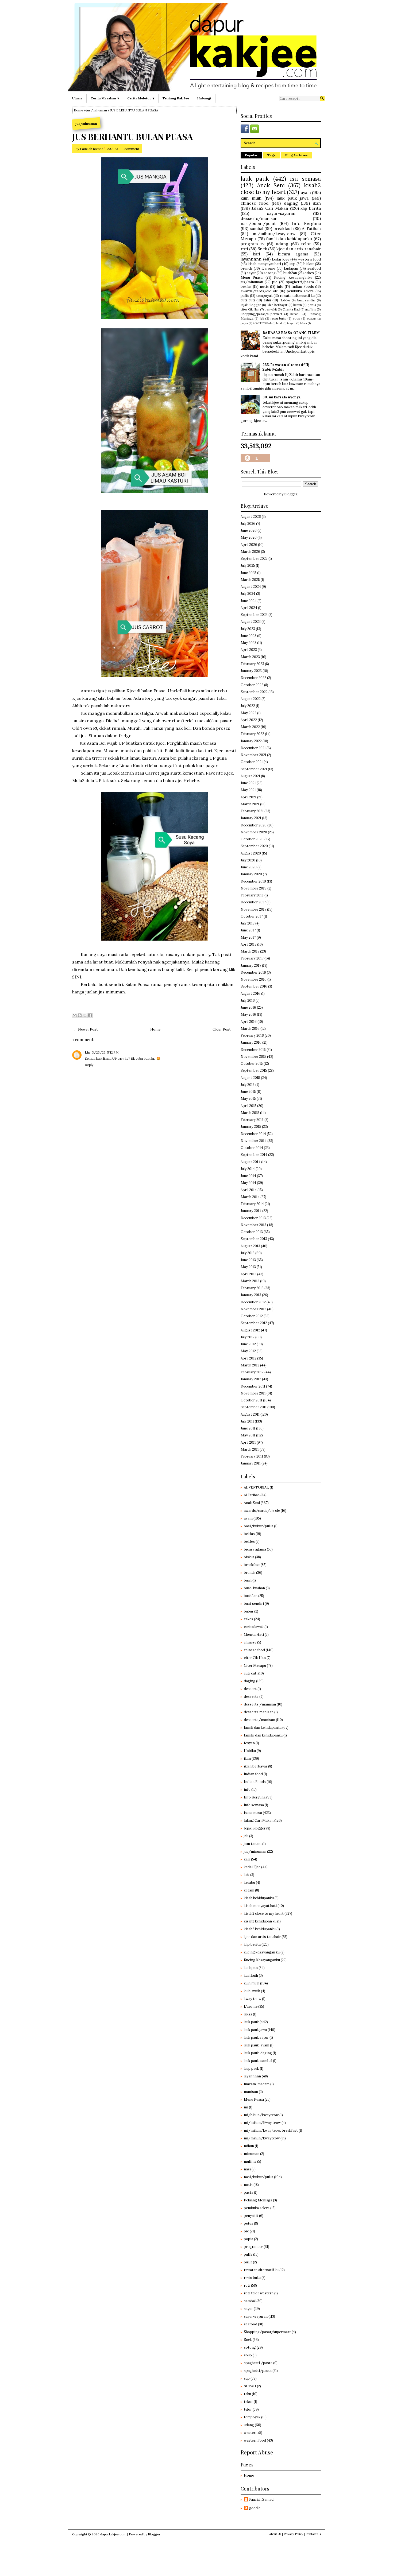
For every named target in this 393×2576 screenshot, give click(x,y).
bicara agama (293, 254)
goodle (255, 2508)
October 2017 (252, 916)
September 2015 (254, 1071)
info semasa (254, 1805)
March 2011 (250, 1449)
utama (77, 98)
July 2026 (248, 524)
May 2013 (248, 1267)
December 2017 (253, 902)
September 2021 (254, 769)
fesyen (291, 323)
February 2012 (252, 1372)
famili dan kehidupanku (289, 239)
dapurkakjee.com (113, 2534)
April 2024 (249, 608)
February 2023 (252, 664)
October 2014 (252, 1148)
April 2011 (248, 1442)
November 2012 (253, 1309)
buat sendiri (306, 300)
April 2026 (249, 545)
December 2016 (253, 972)
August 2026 (251, 517)
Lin (88, 1052)
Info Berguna (306, 223)
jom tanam (253, 1844)
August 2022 (251, 699)
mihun (249, 2146)
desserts (251, 1697)
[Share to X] (85, 1015)
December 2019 (253, 881)
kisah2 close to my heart (281, 189)
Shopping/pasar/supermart (261, 314)
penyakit (271, 309)
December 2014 (253, 1134)
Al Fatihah (311, 228)
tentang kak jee (176, 98)
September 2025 (254, 559)
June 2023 (248, 636)
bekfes (249, 1542)
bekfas (246, 287)
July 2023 (248, 629)
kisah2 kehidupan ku (260, 1921)
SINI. (77, 977)
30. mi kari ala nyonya (282, 397)
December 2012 (253, 1302)
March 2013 (250, 1281)
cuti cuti (248, 300)
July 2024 (248, 594)
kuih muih (251, 198)
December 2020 (254, 825)
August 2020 (251, 853)
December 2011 (253, 1386)
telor (306, 244)
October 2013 (252, 1232)
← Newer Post (86, 1029)
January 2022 (251, 741)
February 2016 (252, 1036)
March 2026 (250, 552)
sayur (251, 273)
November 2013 (253, 1225)
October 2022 (252, 685)
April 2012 (248, 1358)
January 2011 (251, 1463)
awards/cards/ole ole (259, 291)
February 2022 (252, 734)
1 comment (131, 149)
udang (282, 244)
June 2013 (248, 1260)
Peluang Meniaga (258, 2200)
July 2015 (248, 1085)
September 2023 (254, 615)
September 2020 (254, 846)
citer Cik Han (250, 309)
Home (78, 110)
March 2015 (250, 1113)
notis (264, 287)
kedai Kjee (281, 259)
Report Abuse (257, 2452)
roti (244, 249)
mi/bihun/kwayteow (261, 2115)
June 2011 (248, 1428)
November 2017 (253, 909)
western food (309, 259)
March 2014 (250, 1197)
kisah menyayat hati (265, 264)
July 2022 (248, 706)
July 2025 (248, 566)
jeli (262, 318)
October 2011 (251, 1400)
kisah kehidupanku (259, 1898)
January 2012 (251, 1379)
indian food (253, 1774)
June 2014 (248, 1176)
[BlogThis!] (80, 1015)
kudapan (291, 268)
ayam (306, 192)
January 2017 (251, 965)
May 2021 (248, 790)
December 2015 (253, 1050)
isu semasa (305, 179)
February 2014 (252, 1204)
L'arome (268, 268)
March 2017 (250, 951)
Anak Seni (271, 185)
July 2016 (248, 1001)
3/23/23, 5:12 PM (105, 1052)
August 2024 (251, 587)
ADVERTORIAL (262, 323)
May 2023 (248, 643)
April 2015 (248, 1106)
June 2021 (248, 783)
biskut (309, 264)
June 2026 (249, 531)
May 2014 (248, 1183)
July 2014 (248, 1169)
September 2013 (254, 1239)
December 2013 (253, 1218)
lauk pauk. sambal (258, 2061)
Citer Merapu (255, 1666)
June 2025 (248, 573)
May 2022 (248, 713)
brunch (246, 268)
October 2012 (252, 1316)
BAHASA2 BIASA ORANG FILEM (291, 333)
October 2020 (252, 839)
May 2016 (248, 1014)
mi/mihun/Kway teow (262, 2123)
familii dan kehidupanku (263, 1735)
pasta (248, 2192)
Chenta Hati (291, 309)
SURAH (311, 319)
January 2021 (251, 818)
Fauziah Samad (92, 149)
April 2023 (249, 650)
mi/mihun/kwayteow (274, 234)
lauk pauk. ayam (257, 2045)
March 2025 (250, 580)
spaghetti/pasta (300, 282)
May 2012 (248, 1351)
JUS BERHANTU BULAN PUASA (132, 137)
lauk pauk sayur (256, 2037)
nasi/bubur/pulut (258, 223)
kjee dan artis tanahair (299, 249)
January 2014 (251, 1211)
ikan (317, 203)
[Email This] (75, 1015)
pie (275, 282)
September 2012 (254, 1323)
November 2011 (253, 1393)
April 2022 (249, 720)
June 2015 (248, 1092)
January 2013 (251, 1295)
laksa (303, 323)
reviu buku (278, 318)
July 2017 (248, 923)
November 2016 (254, 979)
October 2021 (252, 762)
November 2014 (254, 1141)
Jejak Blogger (251, 305)
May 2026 (249, 537)
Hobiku (285, 300)
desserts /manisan (260, 1704)
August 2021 (250, 776)
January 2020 (251, 874)
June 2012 (248, 1344)
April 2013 (248, 1274)
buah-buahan (254, 1588)
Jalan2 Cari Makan (270, 208)
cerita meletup (139, 98)
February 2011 (252, 1456)
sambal (257, 228)
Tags (271, 155)
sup (292, 264)
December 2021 (253, 748)
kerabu (295, 314)
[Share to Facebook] (90, 1015)
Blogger (291, 494)
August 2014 (251, 1162)
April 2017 (248, 944)
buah (279, 323)
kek (247, 1875)
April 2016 (249, 1022)
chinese (250, 1642)
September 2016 (254, 986)
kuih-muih (252, 1991)
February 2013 (252, 1288)
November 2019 (254, 888)
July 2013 (248, 1253)
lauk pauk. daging (258, 2053)
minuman (252, 2154)
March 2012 (250, 1365)
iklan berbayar (277, 305)
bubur (249, 1611)
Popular (251, 155)
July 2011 (247, 1421)
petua (312, 305)
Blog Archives (296, 155)
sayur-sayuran (281, 213)
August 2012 (250, 1330)
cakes (309, 273)
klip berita (311, 208)
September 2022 (254, 692)
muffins (311, 309)
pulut (248, 2262)
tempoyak (264, 296)
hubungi (204, 98)
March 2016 (250, 1029)
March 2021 (250, 804)
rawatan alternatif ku (297, 296)
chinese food (255, 203)
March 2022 (250, 727)
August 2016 (251, 994)
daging (291, 203)
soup (296, 318)
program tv (253, 244)
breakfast (283, 228)
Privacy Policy (293, 2534)
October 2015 (252, 1064)
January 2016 (251, 1042)
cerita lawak (254, 1627)
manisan (251, 2092)
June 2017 (248, 930)
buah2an (290, 273)
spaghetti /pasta (258, 2363)
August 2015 (250, 1078)
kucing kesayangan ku (262, 1952)
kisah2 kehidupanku (260, 1929)
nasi (247, 2169)
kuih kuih (251, 1975)
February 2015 (252, 1120)
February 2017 (252, 958)
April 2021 (248, 797)
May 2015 (248, 1099)
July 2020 (248, 860)
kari (257, 254)
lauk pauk (255, 179)
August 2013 (250, 1246)
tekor (248, 2402)
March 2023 (250, 657)
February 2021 (252, 811)
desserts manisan (259, 1712)
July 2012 (248, 1337)
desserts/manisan (259, 218)
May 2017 (248, 937)
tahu (267, 300)
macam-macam (257, 2084)
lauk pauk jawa (293, 198)
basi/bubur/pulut (259, 1526)
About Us (275, 2534)
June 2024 (249, 601)
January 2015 (251, 1127)
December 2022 (253, 678)
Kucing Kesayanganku (293, 277)
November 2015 (253, 1057)
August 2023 (251, 622)
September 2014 (254, 1155)
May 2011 (248, 1435)
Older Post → (224, 1029)
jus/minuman (97, 110)
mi (246, 2107)
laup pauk (251, 2068)
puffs (245, 296)
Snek (262, 249)
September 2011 (254, 1407)
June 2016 (248, 1007)
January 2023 (251, 671)
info (280, 287)
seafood (314, 268)
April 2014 (249, 1190)
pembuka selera (300, 291)
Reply (89, 1065)
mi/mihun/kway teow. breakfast (271, 2130)
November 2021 (253, 755)
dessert (250, 1689)
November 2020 (254, 832)
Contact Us (313, 2534)
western (251, 2433)
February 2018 (252, 895)
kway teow (253, 1999)
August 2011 (250, 1414)
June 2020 (249, 867)
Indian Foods (303, 287)
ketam (298, 305)
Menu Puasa (252, 277)
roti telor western (259, 2293)
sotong (270, 273)
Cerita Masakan (103, 98)
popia (244, 323)
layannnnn (251, 259)
